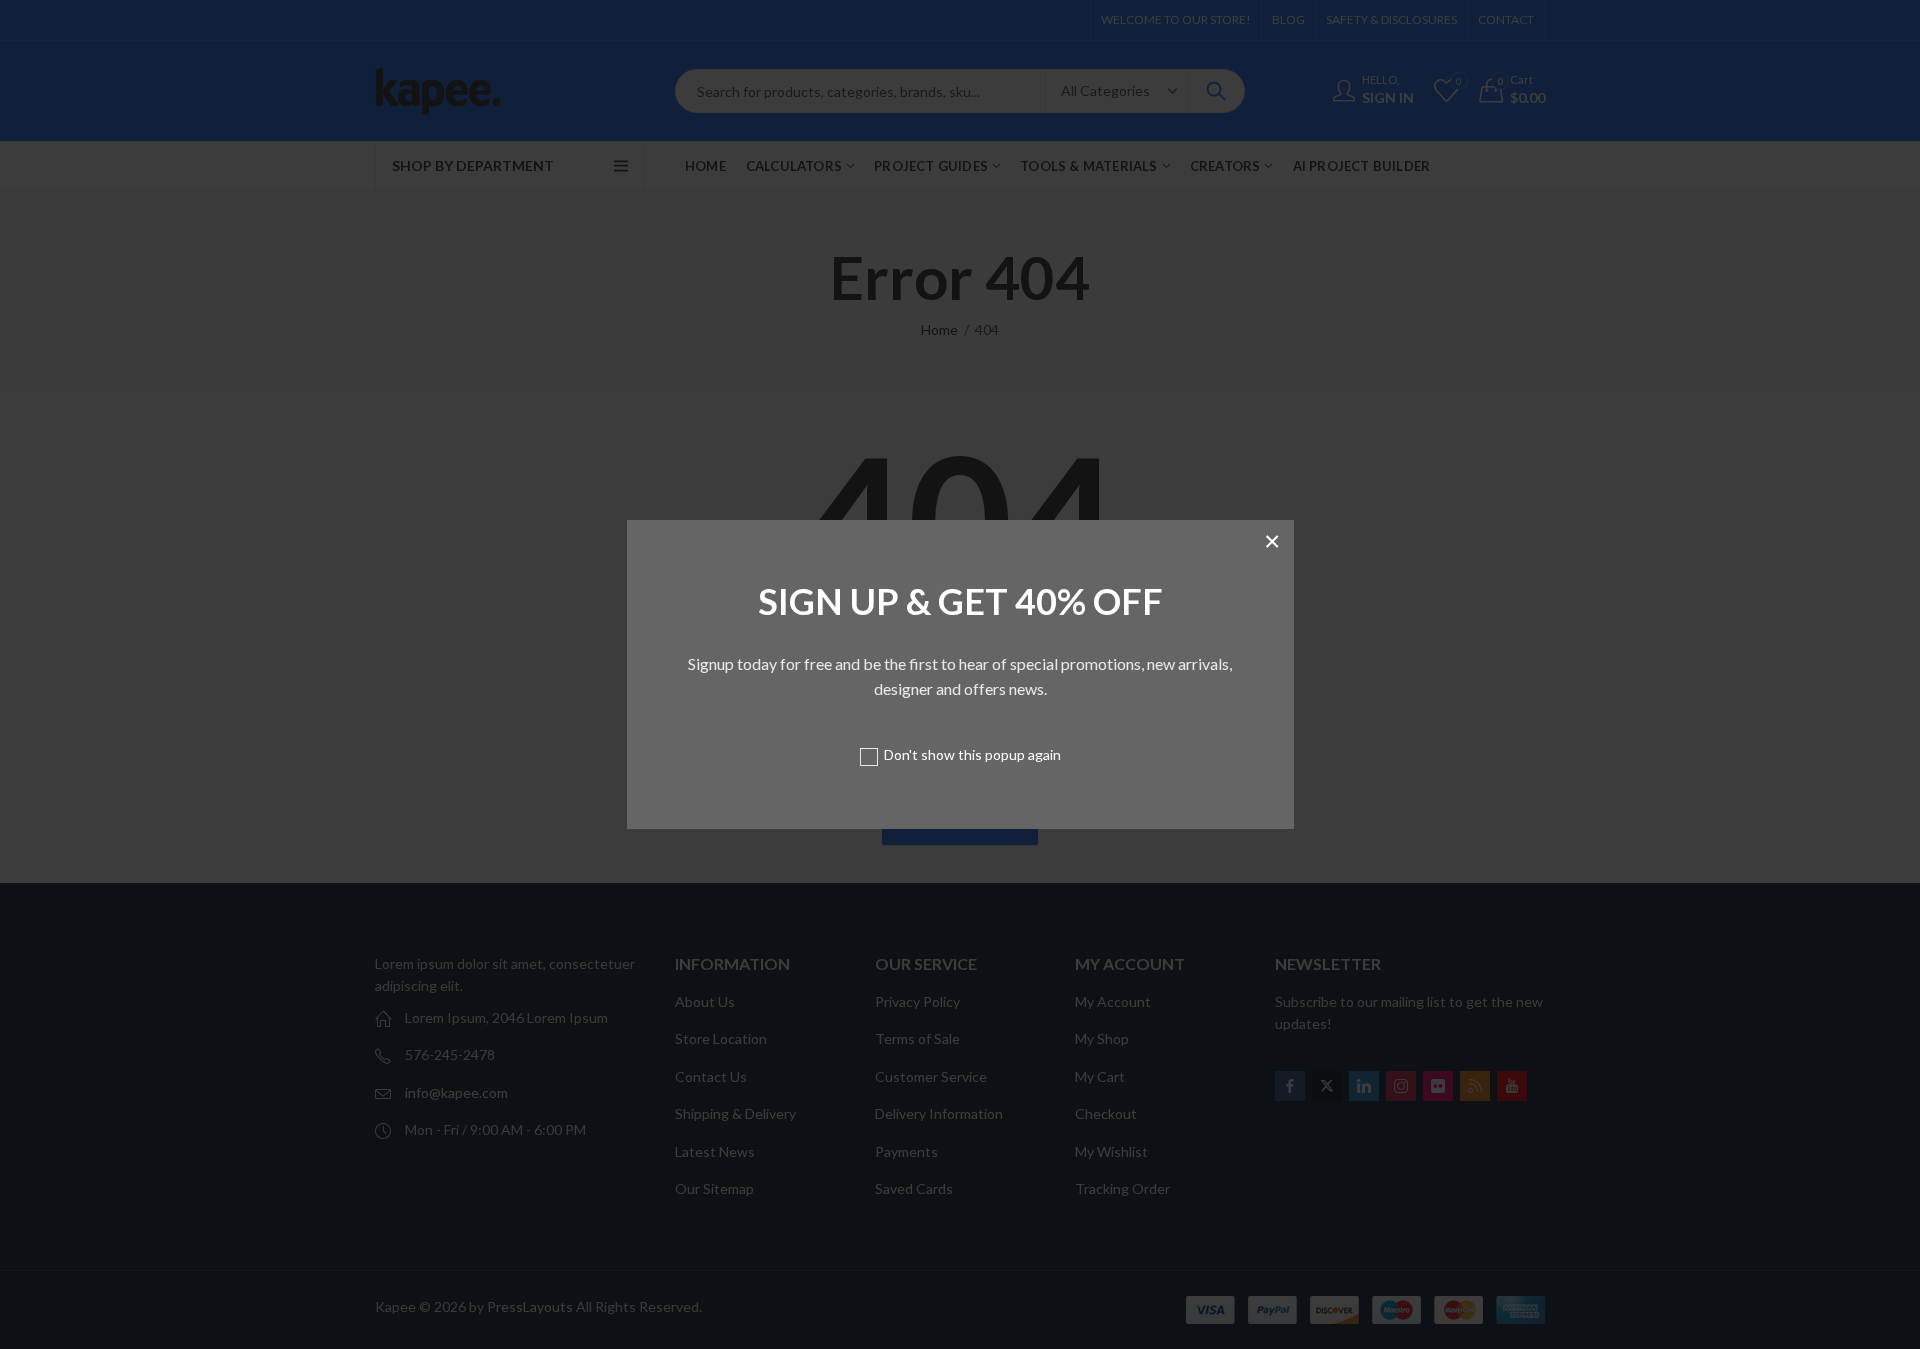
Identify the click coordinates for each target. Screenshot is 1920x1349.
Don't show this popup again (972, 754)
